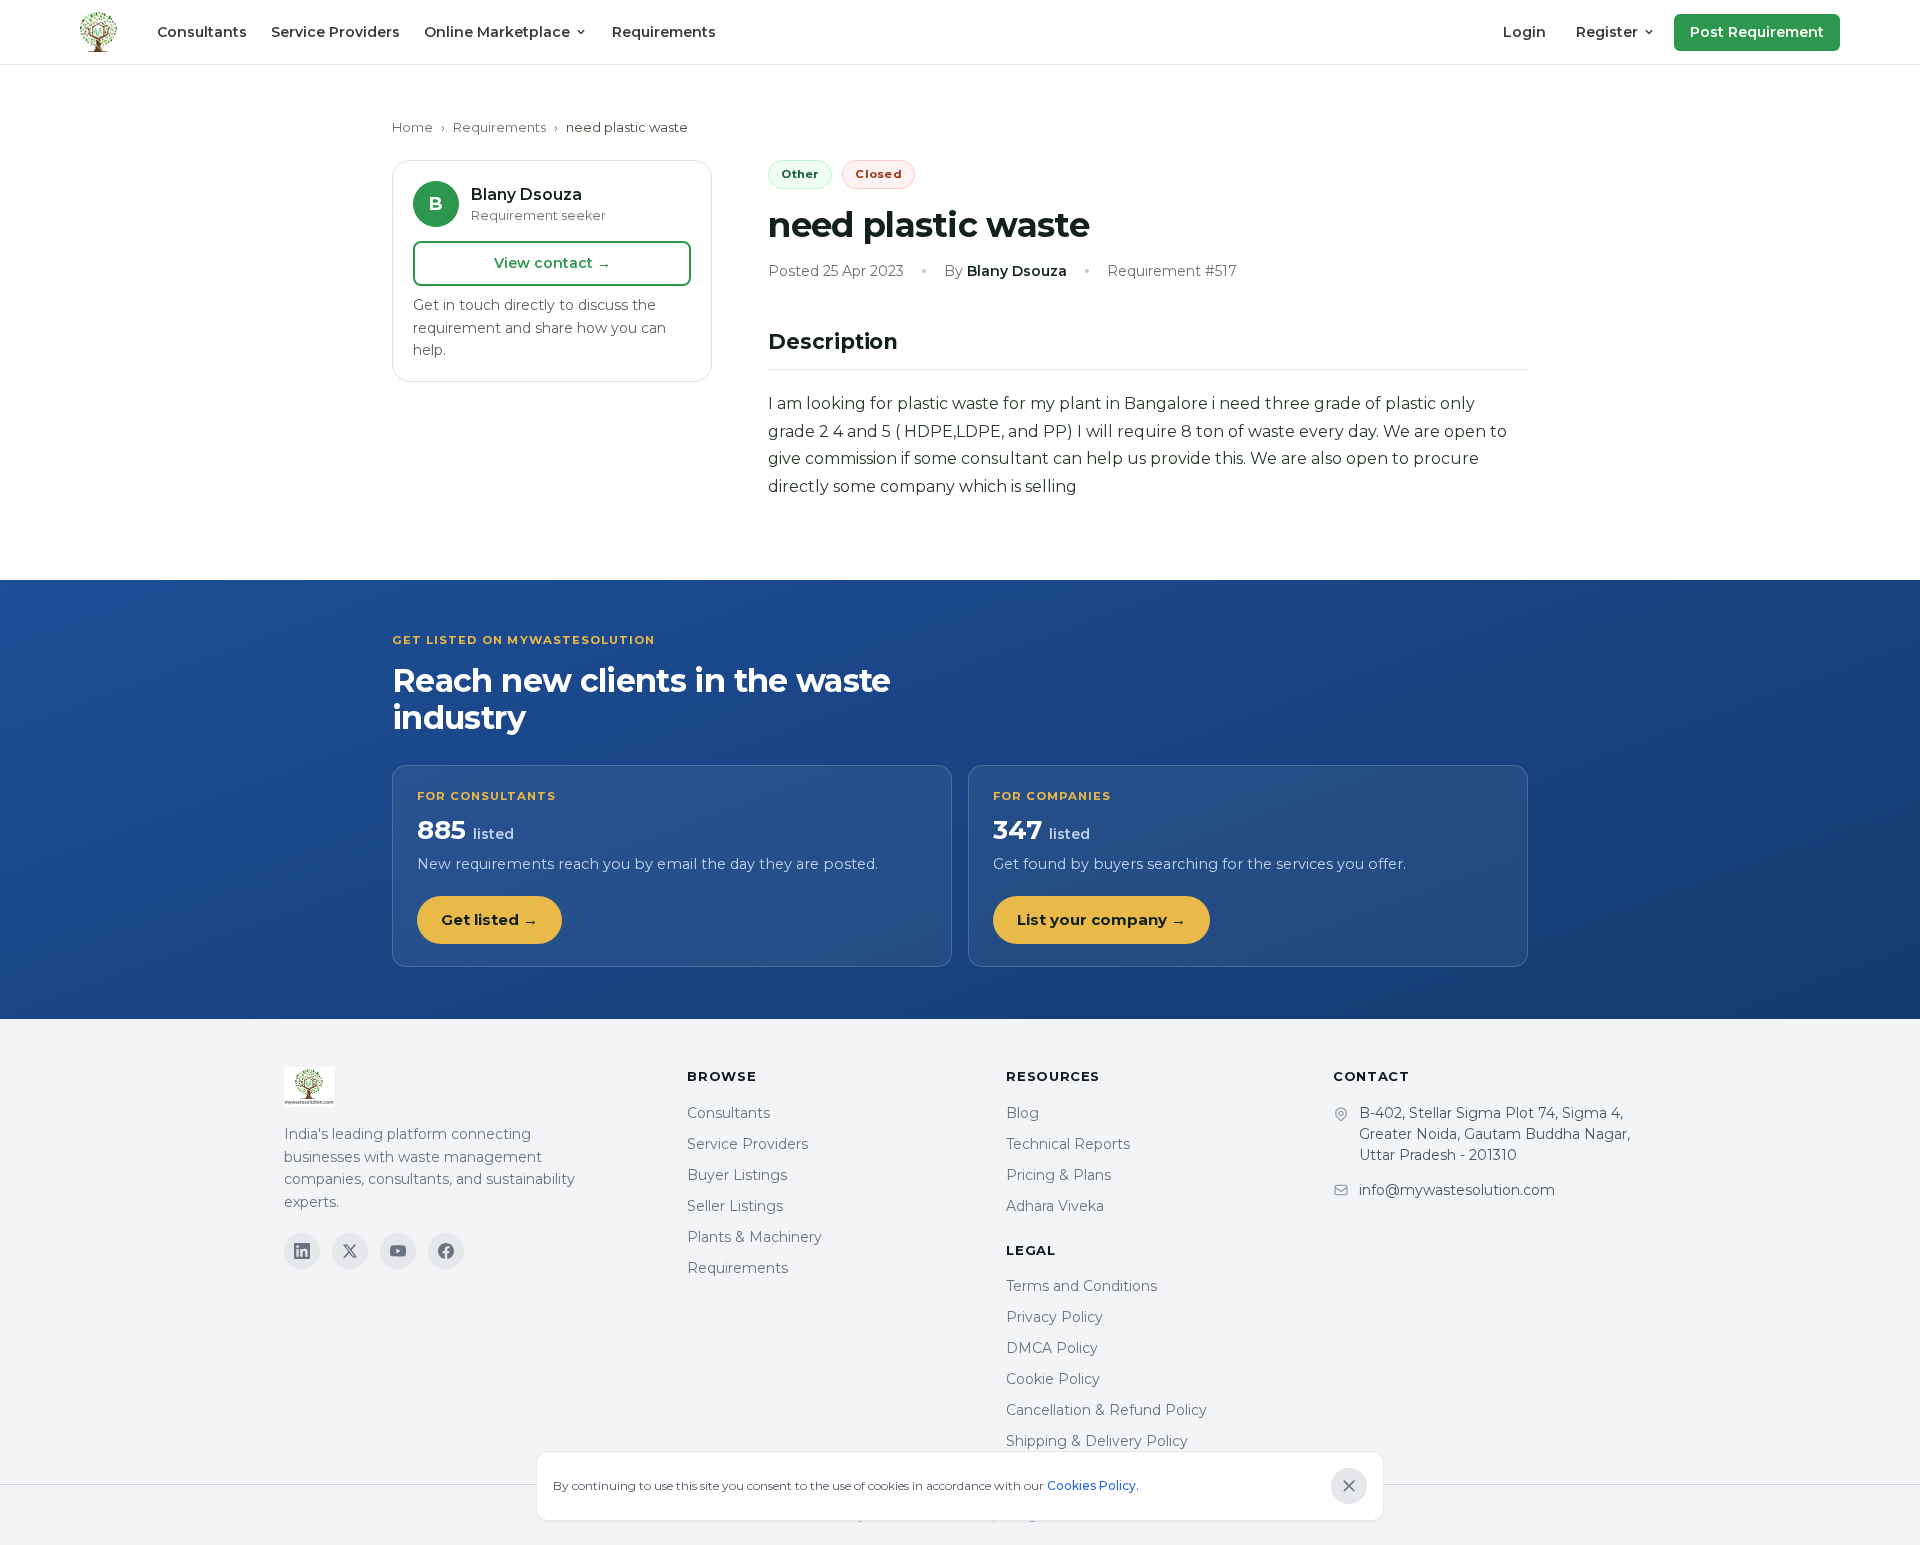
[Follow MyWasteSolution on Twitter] (350, 1251)
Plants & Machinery (754, 1237)
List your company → (1101, 919)
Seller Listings (735, 1206)
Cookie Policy (1053, 1379)
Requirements (664, 32)
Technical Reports (1068, 1144)
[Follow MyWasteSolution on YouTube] (398, 1251)
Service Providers (335, 32)
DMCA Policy (1052, 1348)
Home (412, 127)
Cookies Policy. (1093, 1485)
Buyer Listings (737, 1175)
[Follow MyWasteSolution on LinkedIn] (302, 1251)
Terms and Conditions (1081, 1286)
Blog (1022, 1113)
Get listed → (489, 919)
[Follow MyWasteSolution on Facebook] (446, 1251)
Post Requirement (1757, 32)
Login (1524, 32)
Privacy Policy (1054, 1317)
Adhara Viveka (1055, 1206)
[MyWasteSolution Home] (465, 1087)
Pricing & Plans (1058, 1175)
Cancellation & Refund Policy (1106, 1410)
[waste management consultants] (98, 32)
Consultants (202, 32)
